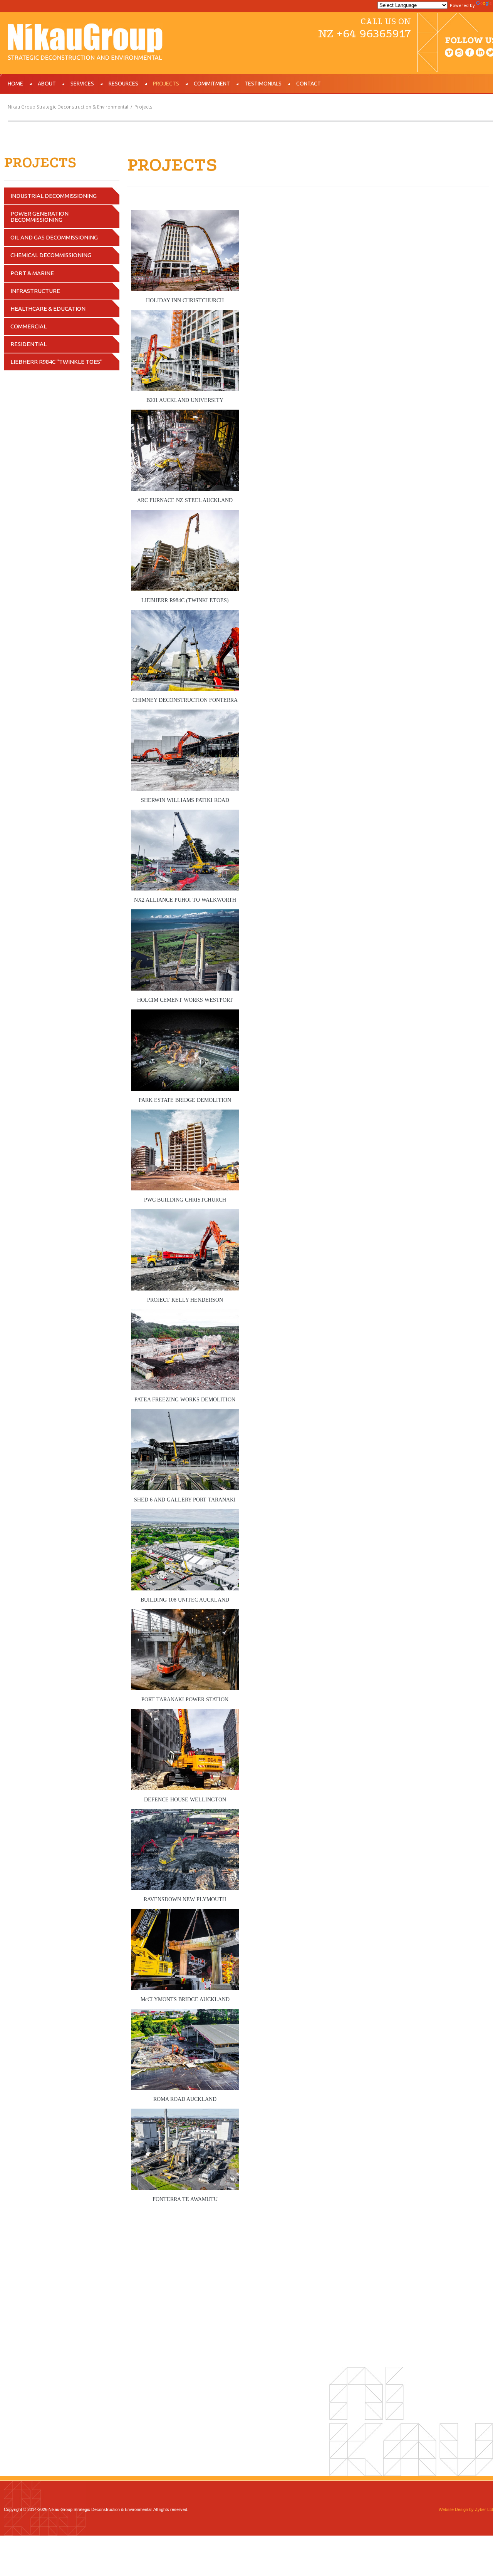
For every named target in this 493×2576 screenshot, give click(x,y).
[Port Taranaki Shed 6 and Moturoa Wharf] (185, 1414)
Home (15, 84)
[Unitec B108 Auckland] (185, 1514)
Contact (309, 84)
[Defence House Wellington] (185, 1714)
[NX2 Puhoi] (185, 815)
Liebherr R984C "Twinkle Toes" (56, 362)
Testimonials (263, 84)
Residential (29, 344)
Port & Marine (32, 273)
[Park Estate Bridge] (185, 1015)
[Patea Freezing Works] (185, 1315)
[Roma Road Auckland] (185, 2014)
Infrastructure (35, 291)
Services (82, 84)
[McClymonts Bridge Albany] (185, 1914)
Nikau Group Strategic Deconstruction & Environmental (68, 107)
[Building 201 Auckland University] (185, 315)
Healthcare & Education (48, 309)
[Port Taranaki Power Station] (185, 1614)
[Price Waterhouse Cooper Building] (185, 1115)
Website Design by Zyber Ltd (466, 2509)
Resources (123, 84)
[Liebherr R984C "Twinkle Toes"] (185, 515)
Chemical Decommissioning (51, 255)
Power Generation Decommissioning (39, 217)
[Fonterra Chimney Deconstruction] (185, 615)
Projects (166, 84)
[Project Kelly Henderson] (185, 1214)
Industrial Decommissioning (54, 196)
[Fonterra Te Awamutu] (185, 2114)
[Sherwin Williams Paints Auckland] (185, 715)
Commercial (29, 326)
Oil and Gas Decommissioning (54, 237)
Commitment (212, 84)
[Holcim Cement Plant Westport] (185, 915)
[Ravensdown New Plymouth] (185, 1814)
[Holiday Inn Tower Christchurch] (185, 215)
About (47, 84)
